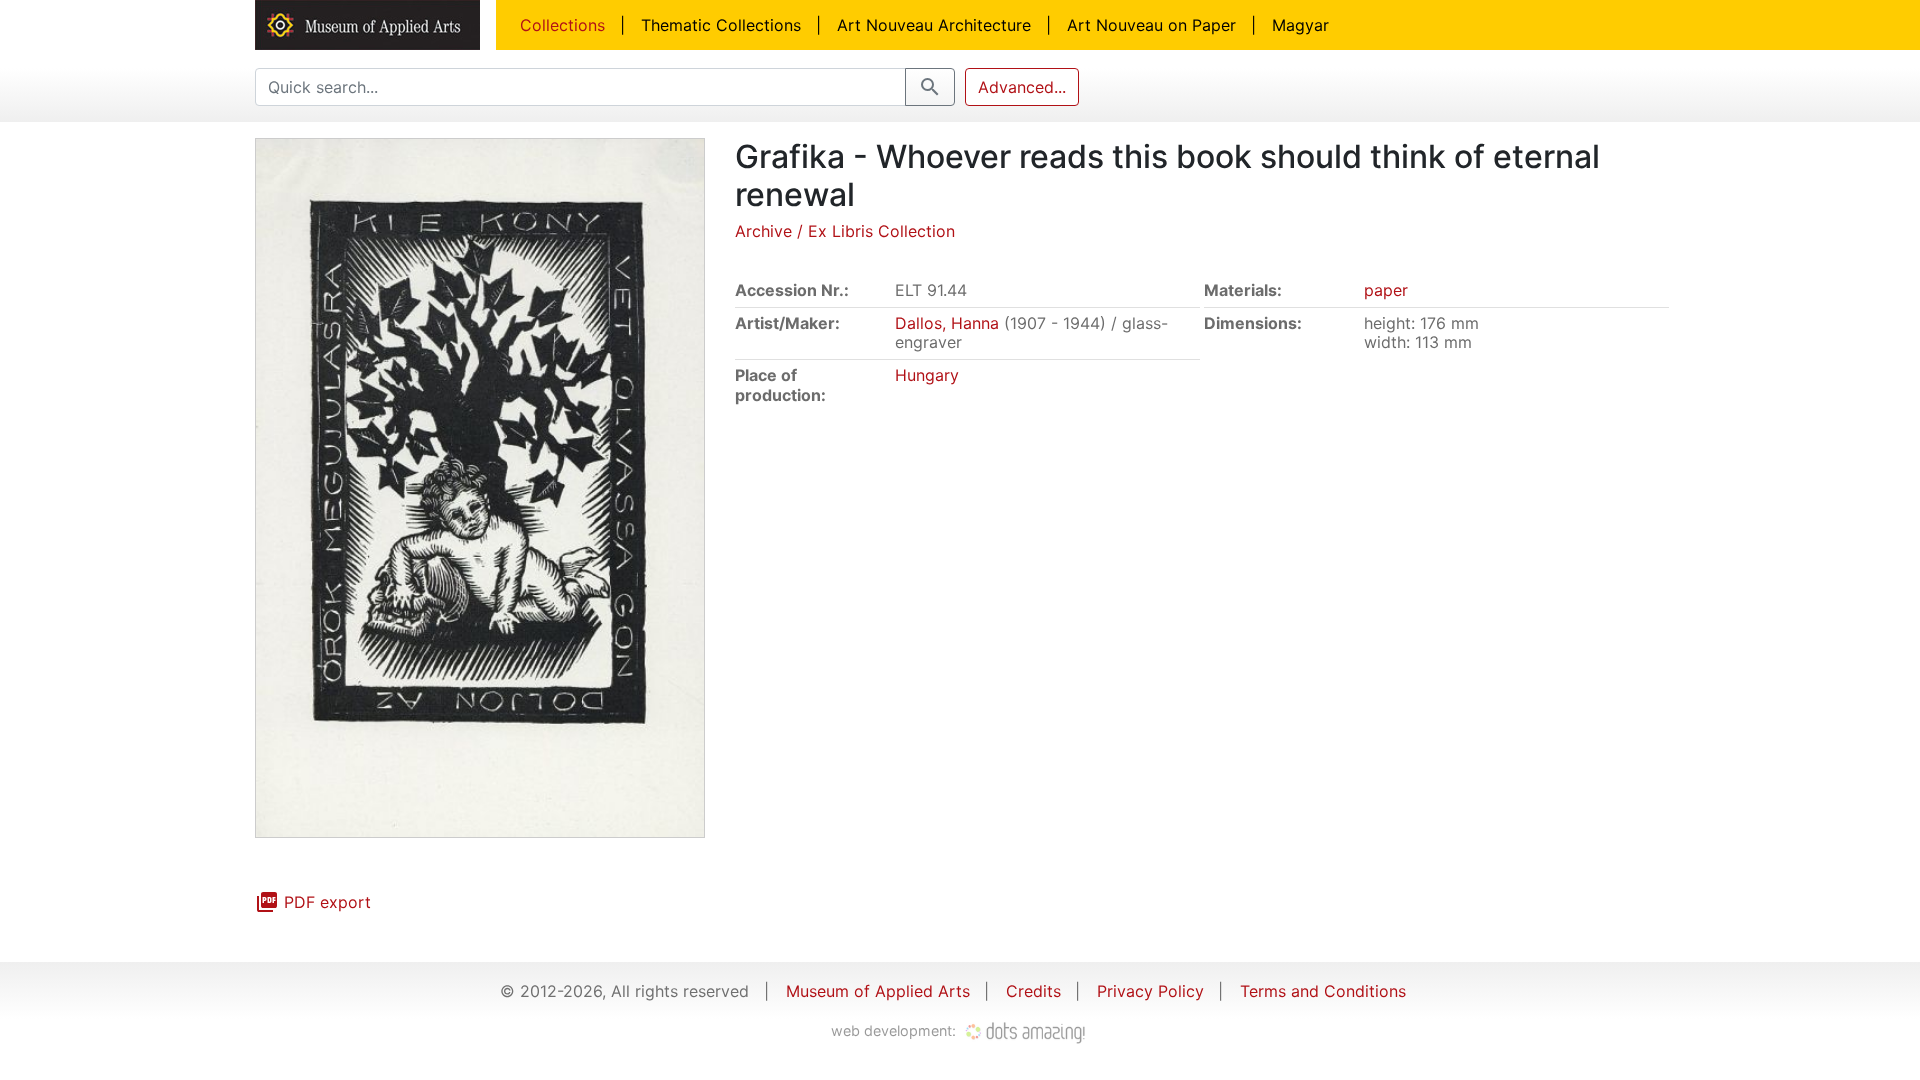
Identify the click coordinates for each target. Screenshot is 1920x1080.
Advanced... (1022, 87)
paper (1386, 290)
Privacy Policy (1150, 991)
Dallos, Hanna (947, 323)
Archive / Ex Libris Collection (845, 231)
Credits (1033, 991)
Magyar (1300, 25)
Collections (562, 25)
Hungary (927, 375)
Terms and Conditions (1323, 991)
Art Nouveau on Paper (1151, 25)
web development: (895, 1030)
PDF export (313, 902)
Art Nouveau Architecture (934, 25)
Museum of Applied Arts (878, 991)
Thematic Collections (721, 25)
